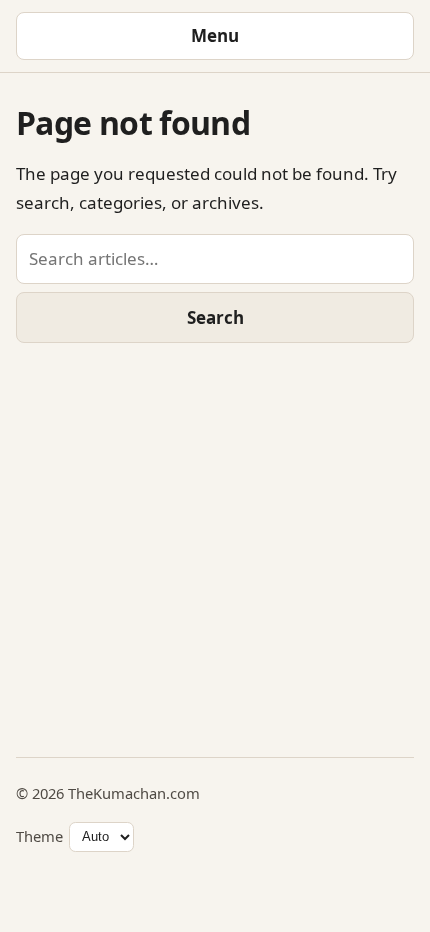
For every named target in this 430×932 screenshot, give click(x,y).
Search (215, 317)
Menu (215, 35)
